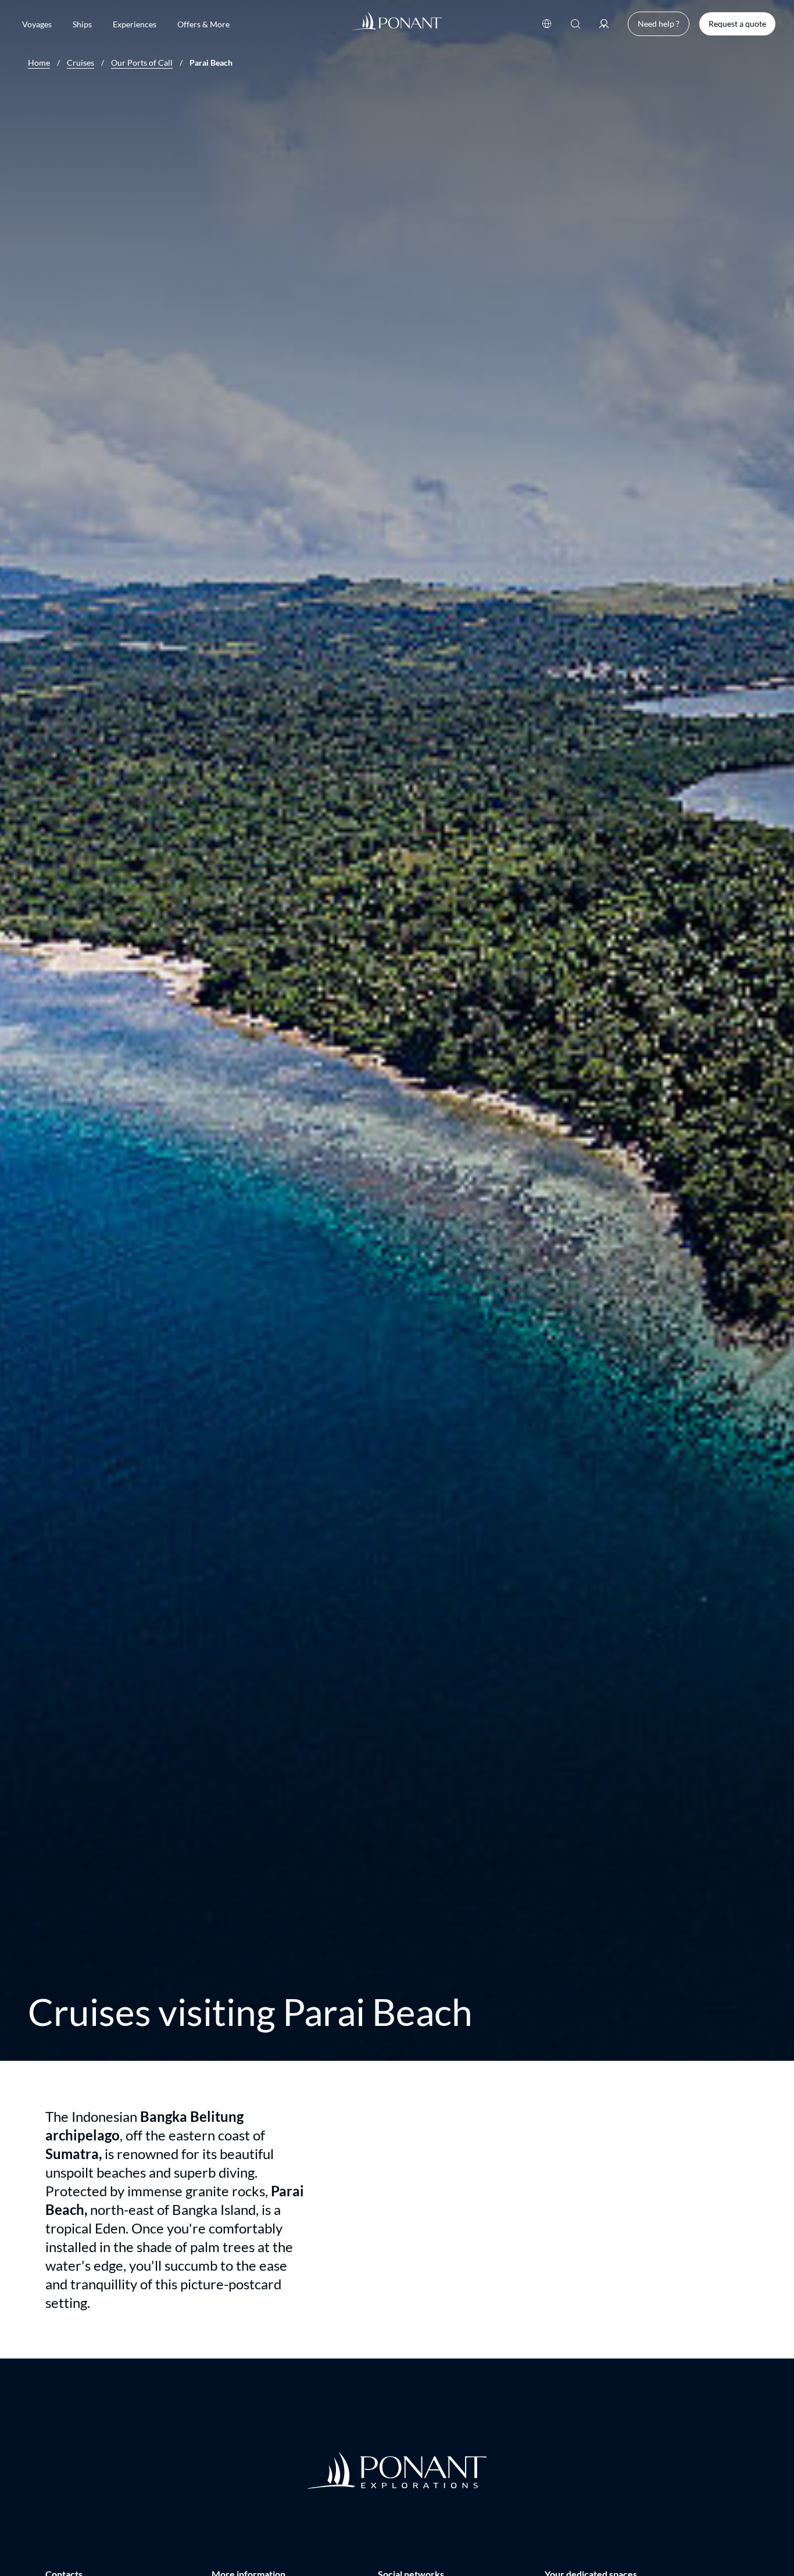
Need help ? (659, 24)
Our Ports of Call (142, 63)
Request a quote (737, 24)
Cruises (81, 63)
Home (39, 63)
